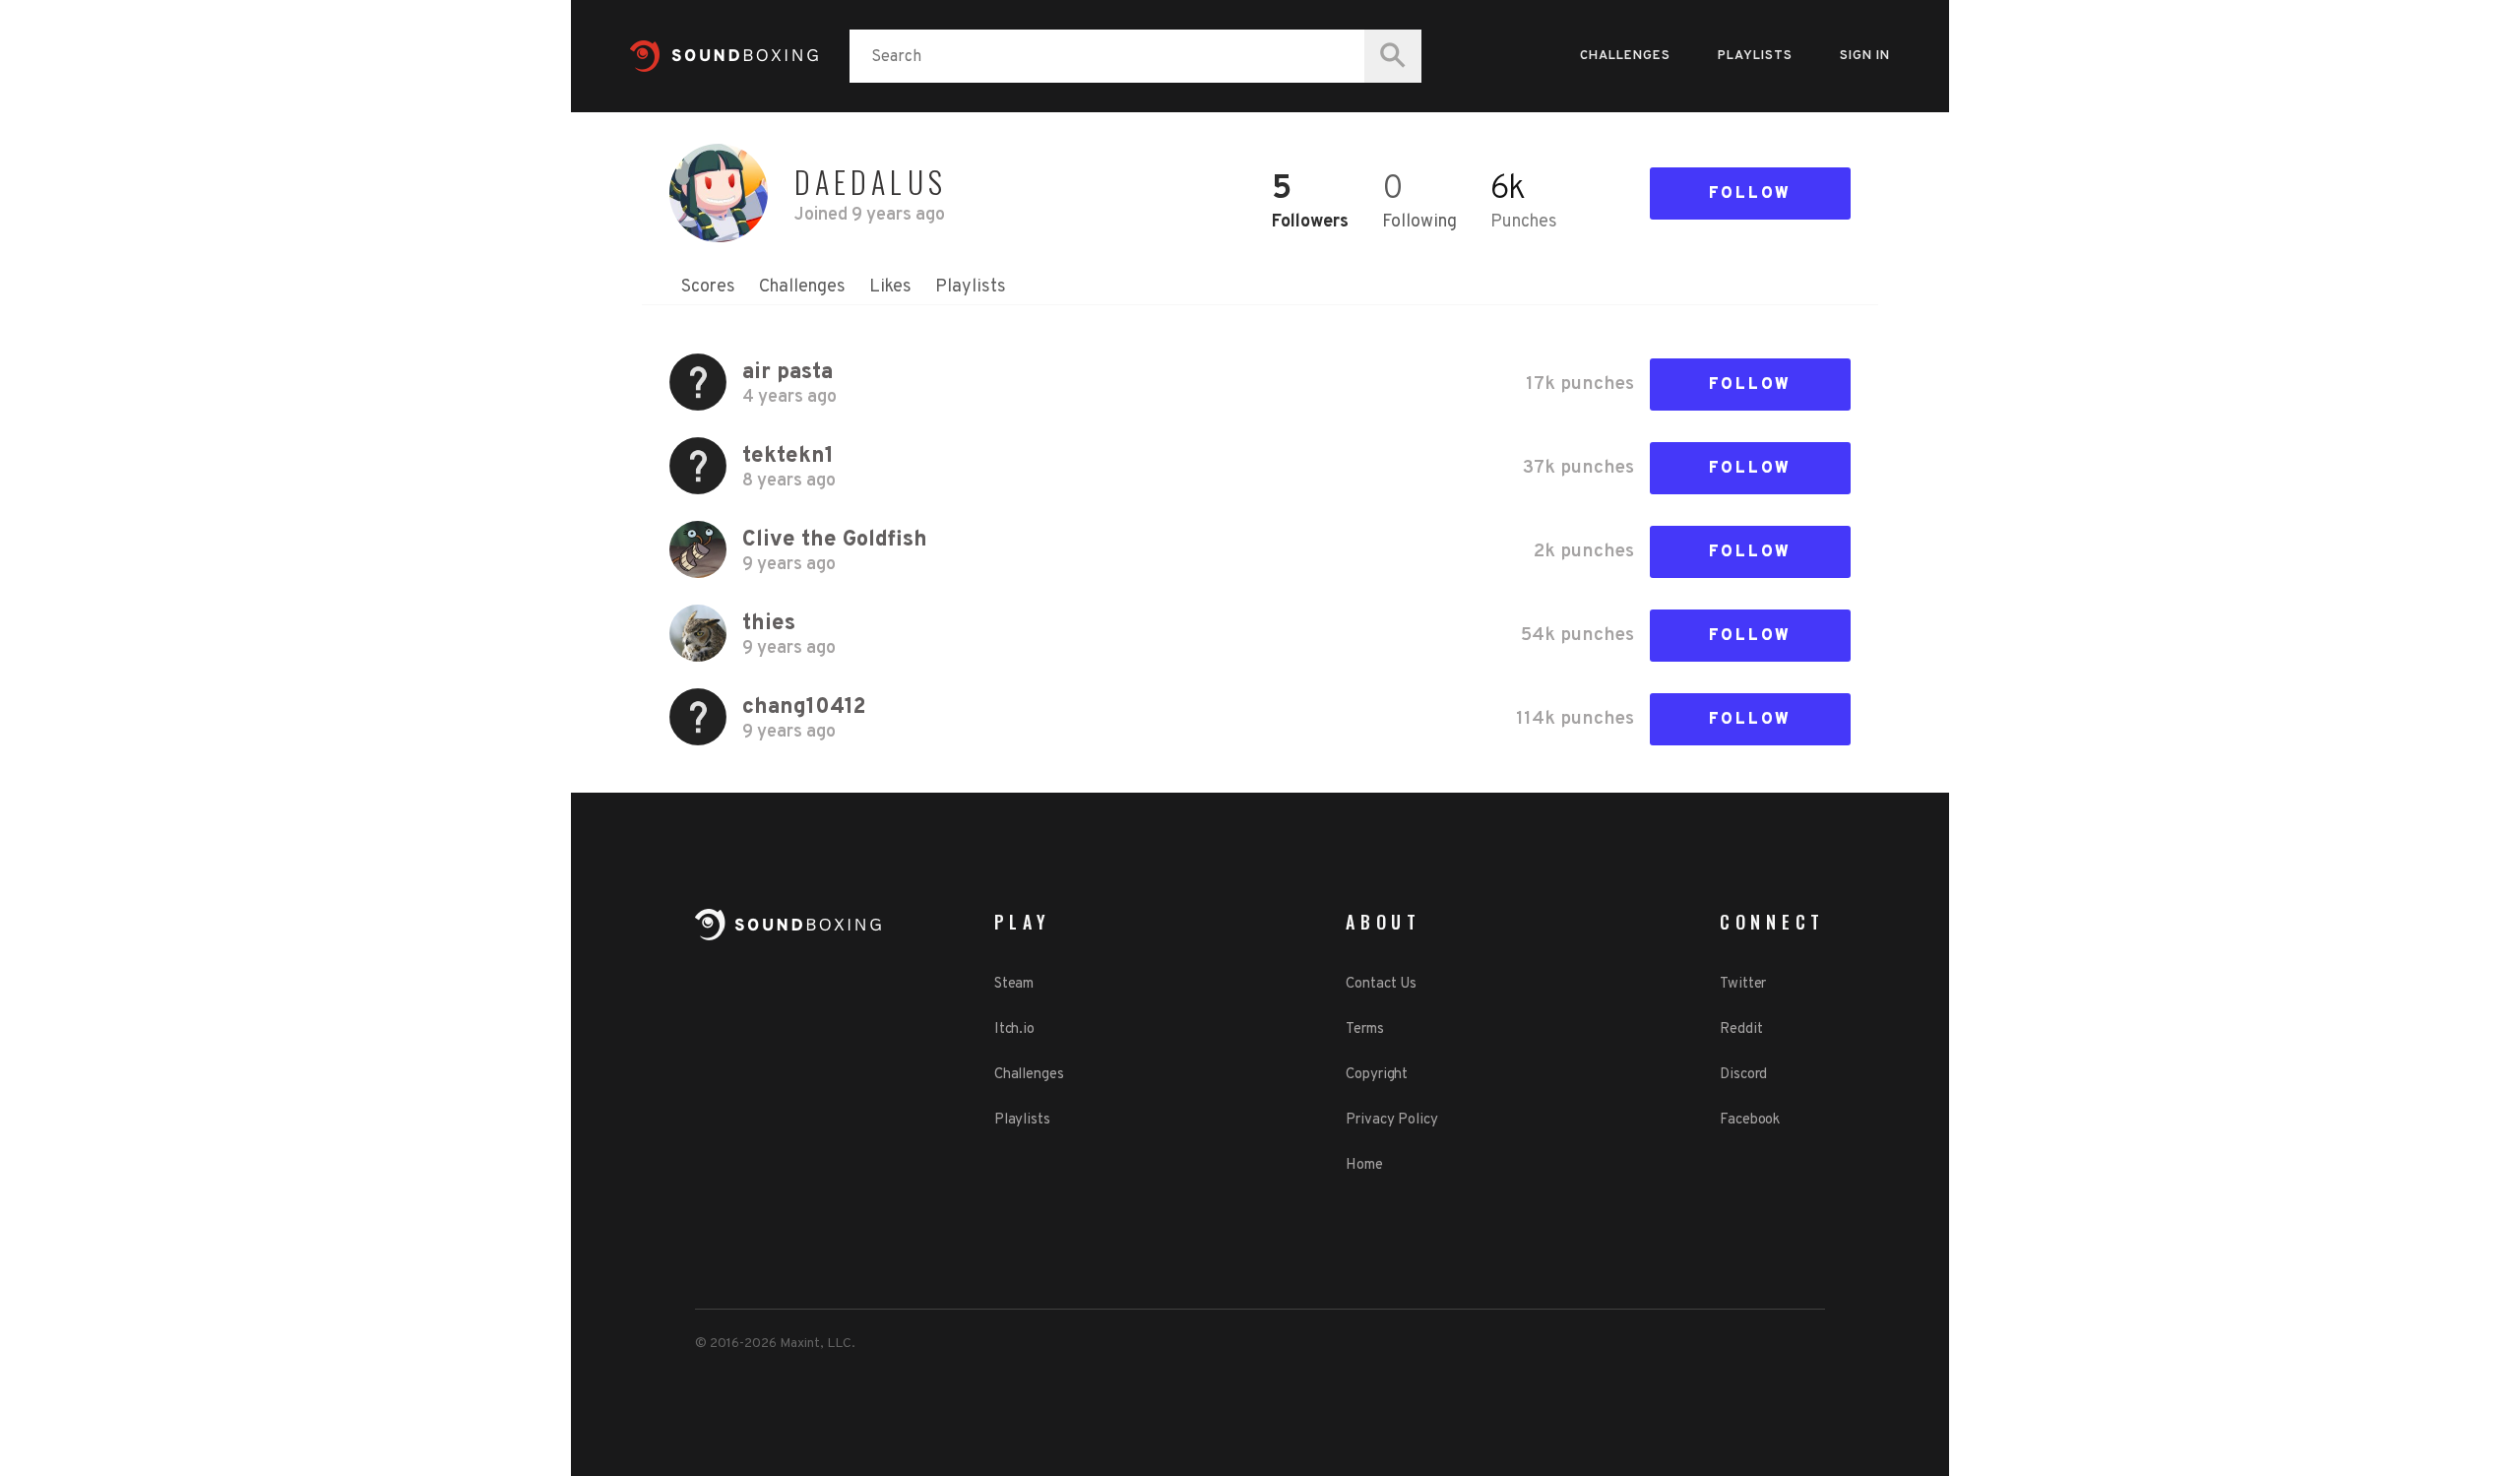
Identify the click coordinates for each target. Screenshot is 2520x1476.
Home (1364, 1165)
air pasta (787, 373)
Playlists (1755, 56)
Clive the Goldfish (835, 540)
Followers (1310, 222)
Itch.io (1014, 1029)
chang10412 (804, 707)
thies (769, 624)
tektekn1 (788, 456)
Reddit (1741, 1029)
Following (1419, 222)
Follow (1750, 194)
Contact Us (1381, 984)
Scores (708, 287)
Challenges (1625, 56)
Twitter (1743, 984)
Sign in (1865, 56)
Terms (1365, 1029)
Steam (1014, 984)
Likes (890, 287)
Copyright (1377, 1075)
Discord (1743, 1075)
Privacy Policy (1392, 1120)
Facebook (1750, 1120)
